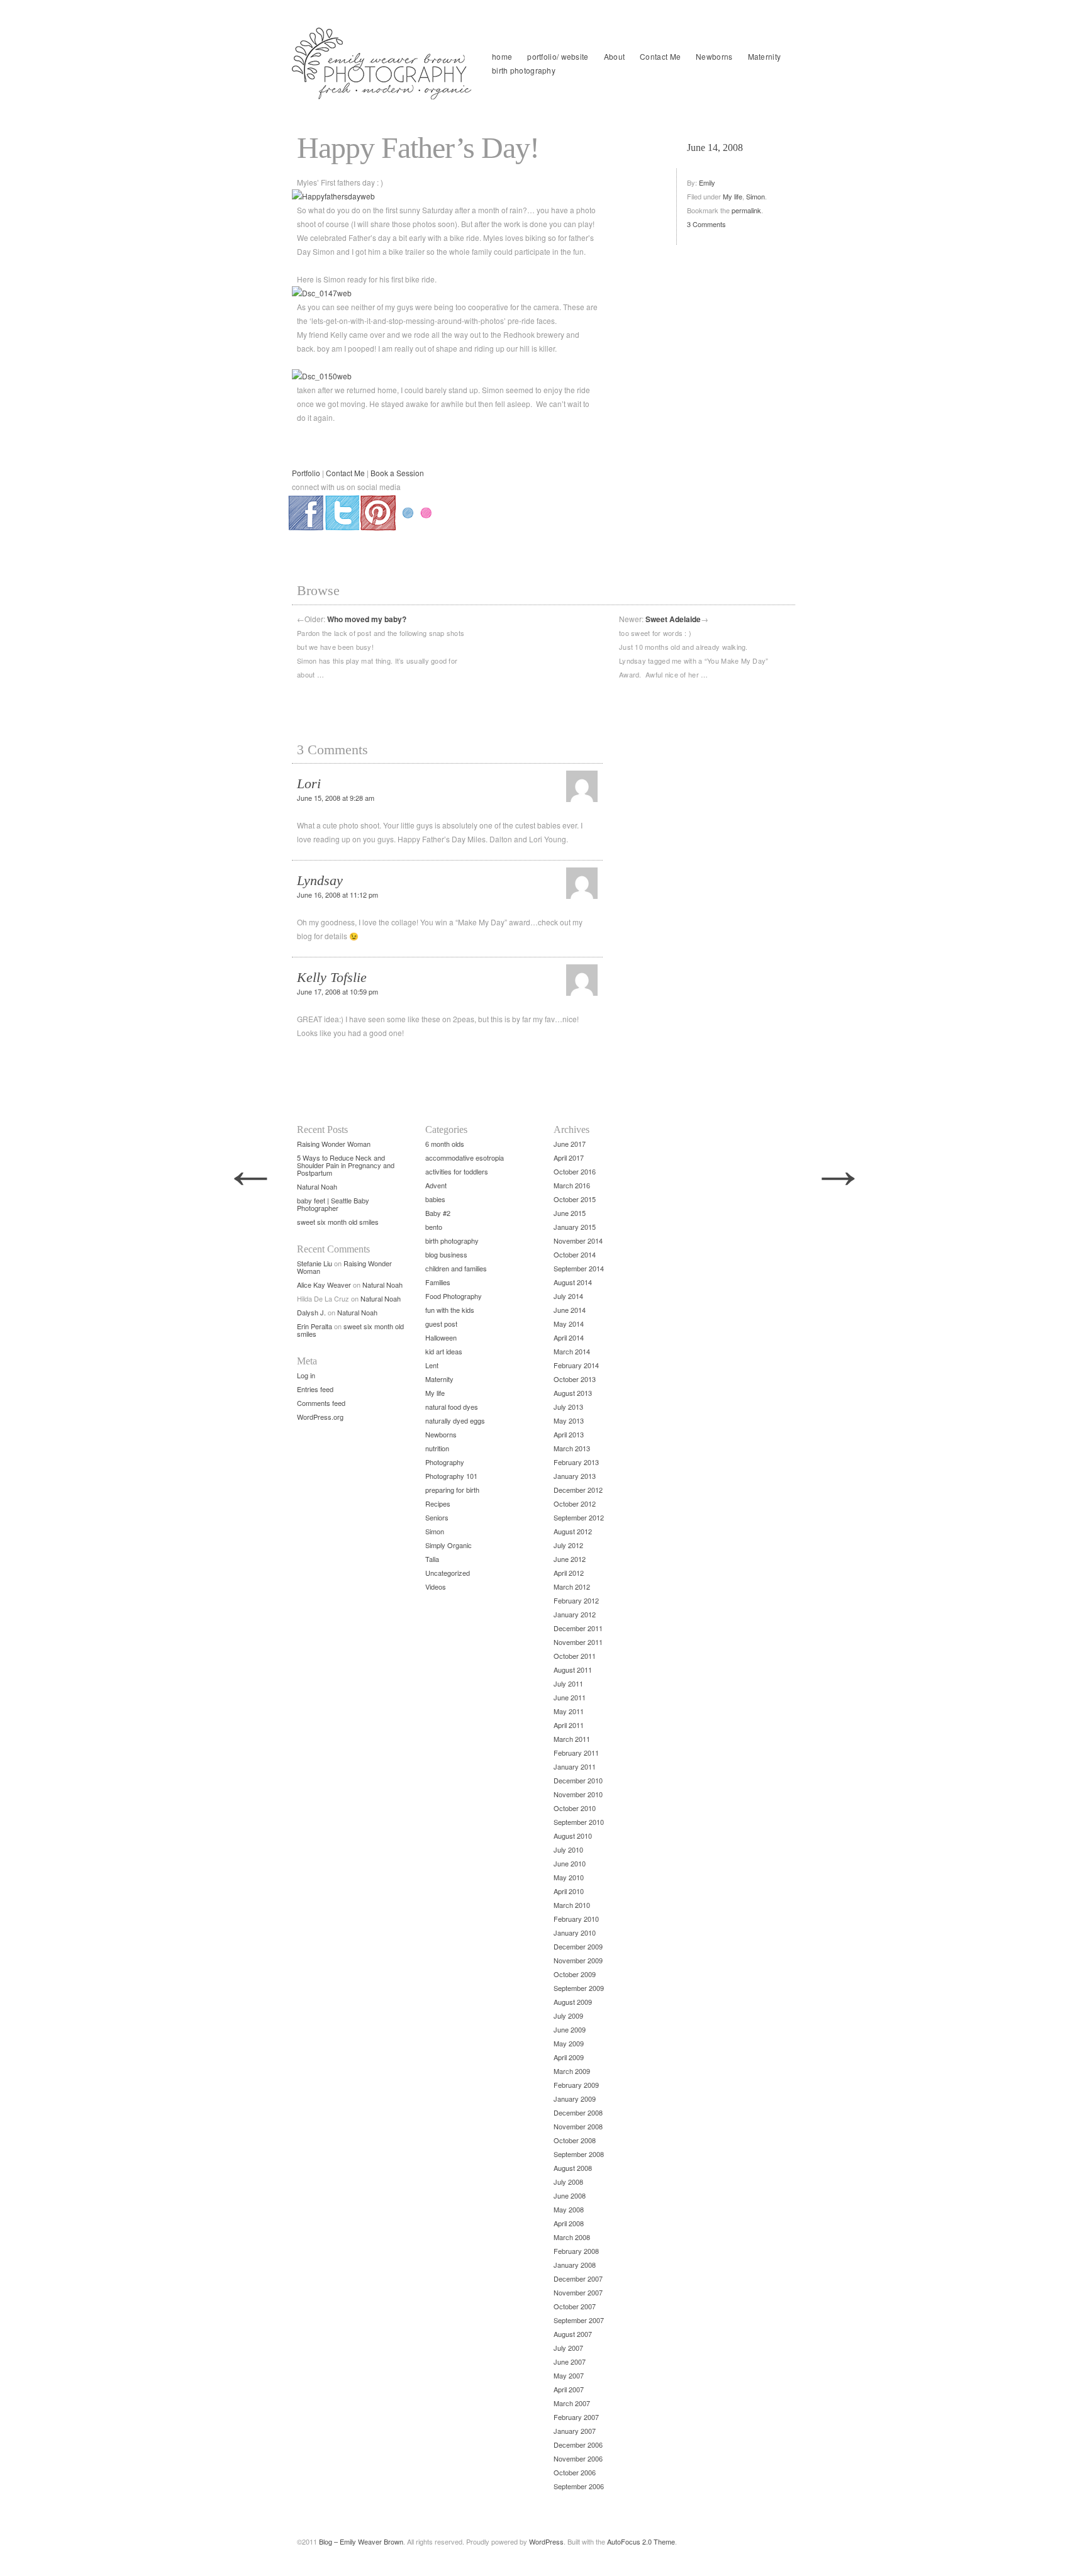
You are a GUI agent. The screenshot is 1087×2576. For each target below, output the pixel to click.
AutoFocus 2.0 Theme (641, 2541)
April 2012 (569, 1573)
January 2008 (575, 2265)
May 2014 (569, 1324)
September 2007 (579, 2320)
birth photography (524, 70)
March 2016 (572, 1185)
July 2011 (568, 1683)
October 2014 (575, 1254)
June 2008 (570, 2195)
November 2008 (578, 2126)
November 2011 (578, 1642)
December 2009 (578, 1946)
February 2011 (576, 1753)
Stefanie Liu (315, 1263)
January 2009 (575, 2099)
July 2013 (568, 1407)
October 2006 (575, 2472)
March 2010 (572, 1905)
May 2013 (569, 1420)
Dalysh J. (311, 1312)
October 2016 (575, 1171)
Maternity (765, 56)
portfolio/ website (558, 56)
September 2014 (579, 1268)
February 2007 (576, 2417)
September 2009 (579, 1988)
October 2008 (575, 2140)
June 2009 (570, 2029)
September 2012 (579, 1517)
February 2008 (576, 2251)
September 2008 (579, 2154)
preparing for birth (452, 1490)
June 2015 (570, 1213)
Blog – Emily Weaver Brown (361, 2541)
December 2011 (578, 1628)
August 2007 (573, 2334)
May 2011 (569, 1711)
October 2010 (575, 1808)
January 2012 (575, 1614)
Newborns (714, 56)
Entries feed (315, 1389)
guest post (441, 1324)
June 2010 (570, 1863)
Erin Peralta (315, 1326)
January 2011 (575, 1766)
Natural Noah (317, 1186)
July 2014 (568, 1296)
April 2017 (569, 1157)
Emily (707, 182)
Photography (445, 1462)
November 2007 (578, 2292)
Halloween (441, 1337)
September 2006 (579, 2486)
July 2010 (568, 1849)
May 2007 (569, 2375)
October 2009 (575, 1974)
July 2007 (568, 2348)
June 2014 (570, 1310)
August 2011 (573, 1670)
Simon (755, 196)
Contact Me (660, 56)
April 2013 (569, 1434)
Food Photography (454, 1296)
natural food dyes (452, 1407)
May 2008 (569, 2209)
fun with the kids (450, 1310)
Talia (432, 1559)
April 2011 (569, 1725)
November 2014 (578, 1241)
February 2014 (576, 1365)
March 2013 (572, 1448)
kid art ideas (444, 1351)
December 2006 (578, 2445)
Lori (309, 783)
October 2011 (575, 1656)
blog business (446, 1254)
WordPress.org (320, 1417)
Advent (436, 1185)
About (615, 56)
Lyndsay (320, 880)
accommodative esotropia (465, 1157)
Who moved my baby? (367, 619)
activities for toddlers (457, 1171)
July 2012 (568, 1545)
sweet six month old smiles (338, 1222)
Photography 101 (451, 1476)
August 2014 (573, 1282)
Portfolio (306, 473)
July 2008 (568, 2182)
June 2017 (570, 1144)
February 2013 (576, 1462)
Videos (436, 1586)
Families (438, 1282)
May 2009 (569, 2043)
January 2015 (575, 1227)
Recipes (438, 1503)
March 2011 (572, 1739)
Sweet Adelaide (673, 619)
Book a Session (397, 473)
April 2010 (569, 1891)
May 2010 (569, 1877)
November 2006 (578, 2458)
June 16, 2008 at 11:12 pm (337, 895)
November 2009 (578, 1960)
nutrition (437, 1448)
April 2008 (569, 2223)
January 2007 (575, 2431)
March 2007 (572, 2403)
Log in (306, 1375)
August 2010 (573, 1836)
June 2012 (570, 1559)
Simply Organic (449, 1545)
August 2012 (573, 1531)
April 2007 (569, 2389)
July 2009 (568, 2016)
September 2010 (579, 1822)
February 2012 (576, 1600)
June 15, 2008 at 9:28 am (336, 798)
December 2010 (578, 1780)
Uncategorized (448, 1573)
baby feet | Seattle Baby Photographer (333, 1204)
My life (733, 196)
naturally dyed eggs (455, 1420)
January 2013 (575, 1476)
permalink (746, 210)
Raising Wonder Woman (334, 1144)
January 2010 (575, 1932)
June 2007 (570, 2361)
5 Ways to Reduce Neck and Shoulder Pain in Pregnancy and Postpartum (346, 1165)
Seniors (437, 1517)
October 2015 (575, 1199)
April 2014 (569, 1337)
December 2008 (578, 2112)
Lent (432, 1365)
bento (434, 1227)
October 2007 (575, 2306)
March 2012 (572, 1586)
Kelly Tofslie (332, 977)
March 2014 (572, 1351)
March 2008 (572, 2237)
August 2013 (573, 1393)
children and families (456, 1268)
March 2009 (572, 2071)
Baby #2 (438, 1213)
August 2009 (573, 2002)
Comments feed (321, 1403)
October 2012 (575, 1503)
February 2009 (576, 2085)
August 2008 (573, 2168)
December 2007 (578, 2278)
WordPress (546, 2541)
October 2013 (575, 1379)
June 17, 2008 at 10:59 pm (337, 991)
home (502, 56)
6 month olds (445, 1144)
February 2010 (576, 1919)
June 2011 (570, 1697)
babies (435, 1199)
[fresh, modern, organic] (383, 64)
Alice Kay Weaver (324, 1285)
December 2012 (578, 1490)
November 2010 (578, 1794)
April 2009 (569, 2057)
